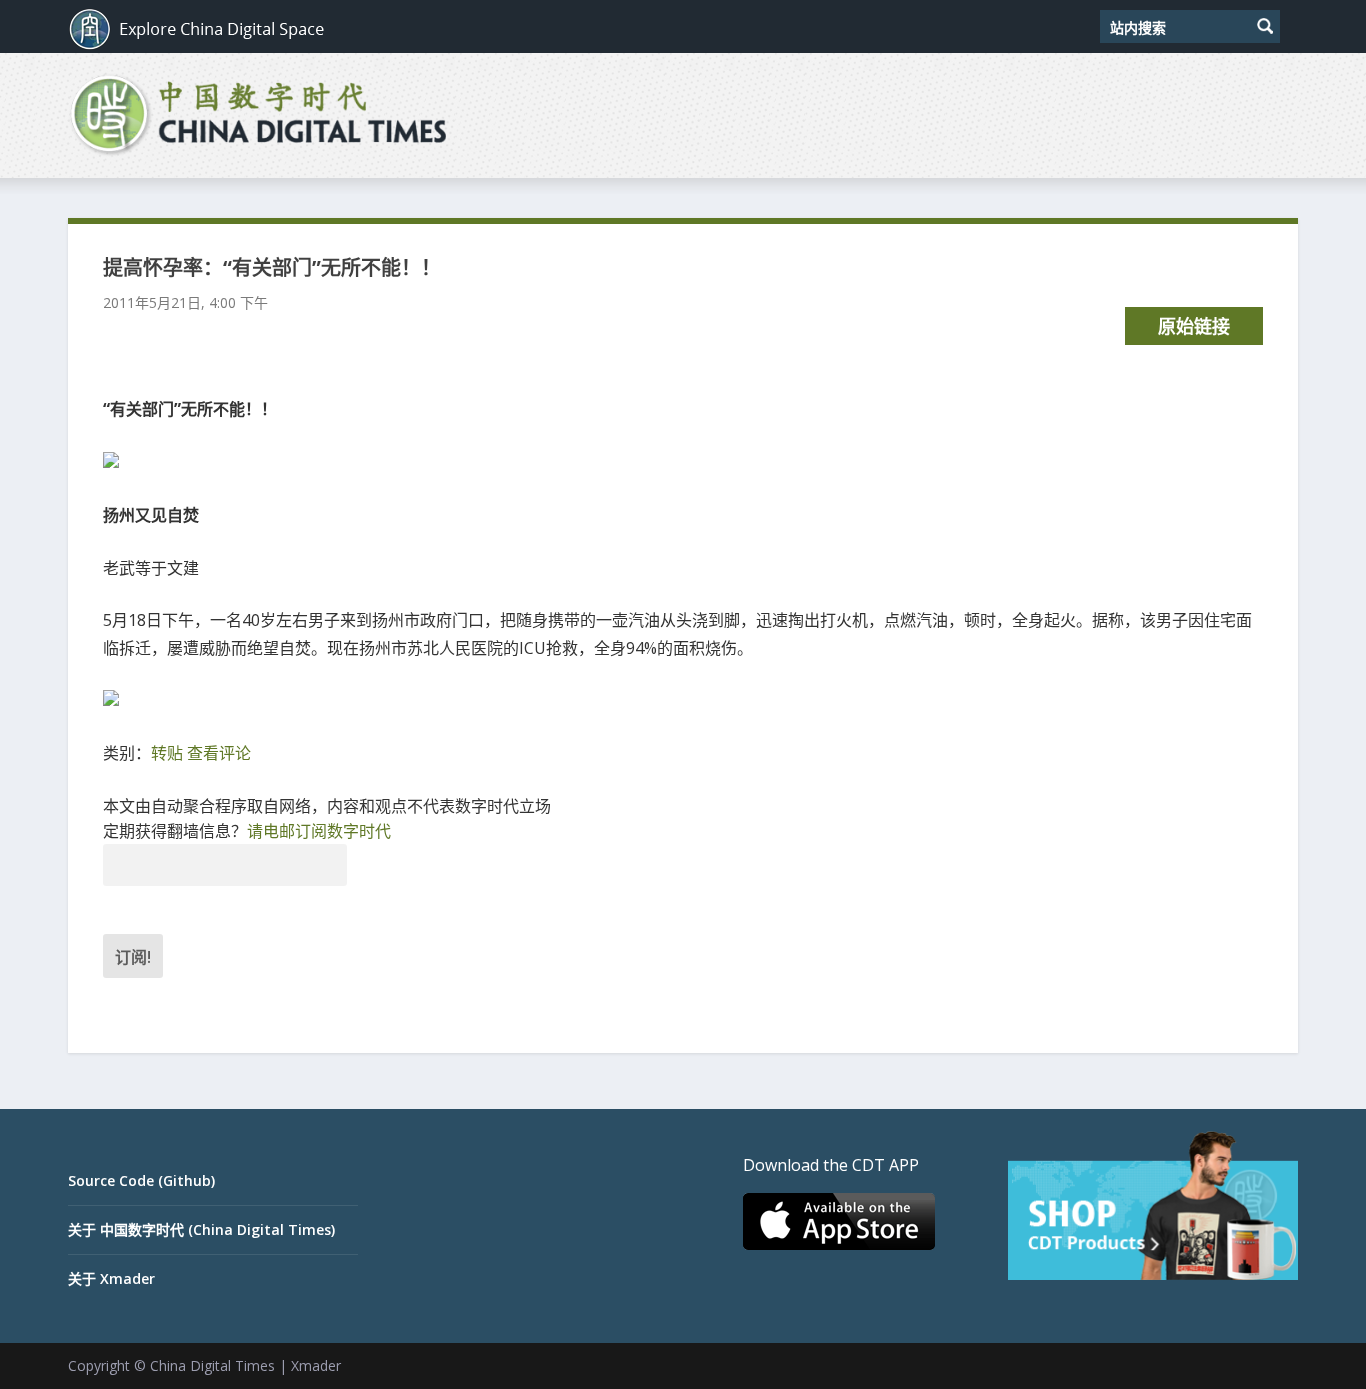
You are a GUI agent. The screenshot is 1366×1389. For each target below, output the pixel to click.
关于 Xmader (111, 1278)
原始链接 (1194, 326)
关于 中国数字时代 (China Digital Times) (201, 1229)
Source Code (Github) (141, 1180)
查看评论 (219, 753)
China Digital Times (212, 1365)
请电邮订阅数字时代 (319, 831)
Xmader (316, 1365)
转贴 (167, 753)
